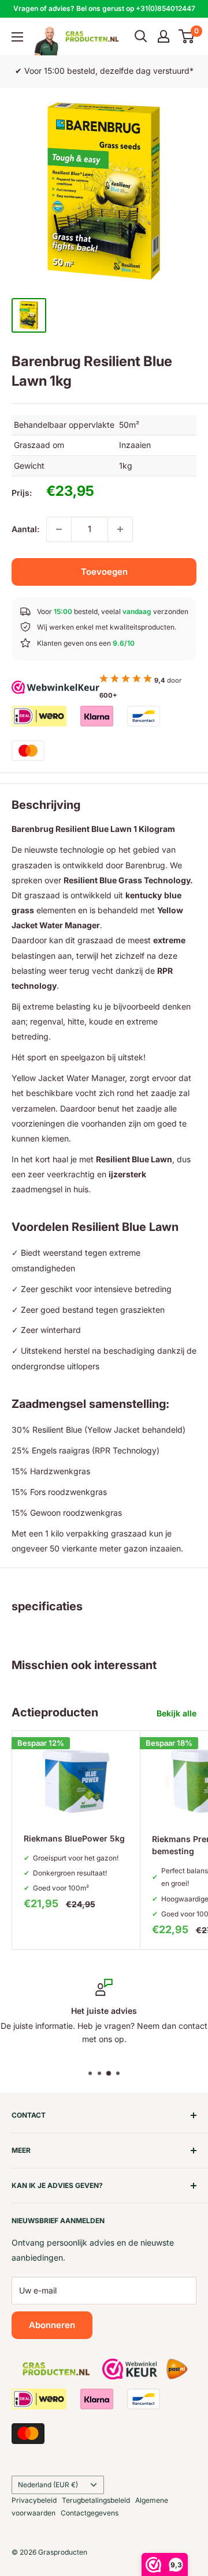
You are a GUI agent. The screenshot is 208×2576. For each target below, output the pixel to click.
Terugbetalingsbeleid (96, 2500)
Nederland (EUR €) (48, 2485)
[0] (187, 36)
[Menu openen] (17, 37)
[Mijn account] (164, 36)
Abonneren (52, 2325)
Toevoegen (104, 572)
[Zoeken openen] (141, 36)
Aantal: (25, 529)
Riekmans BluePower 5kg (74, 1838)
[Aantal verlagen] (59, 529)
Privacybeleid (34, 2500)
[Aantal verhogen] (120, 529)
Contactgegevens (90, 2513)
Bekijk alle (177, 1713)
